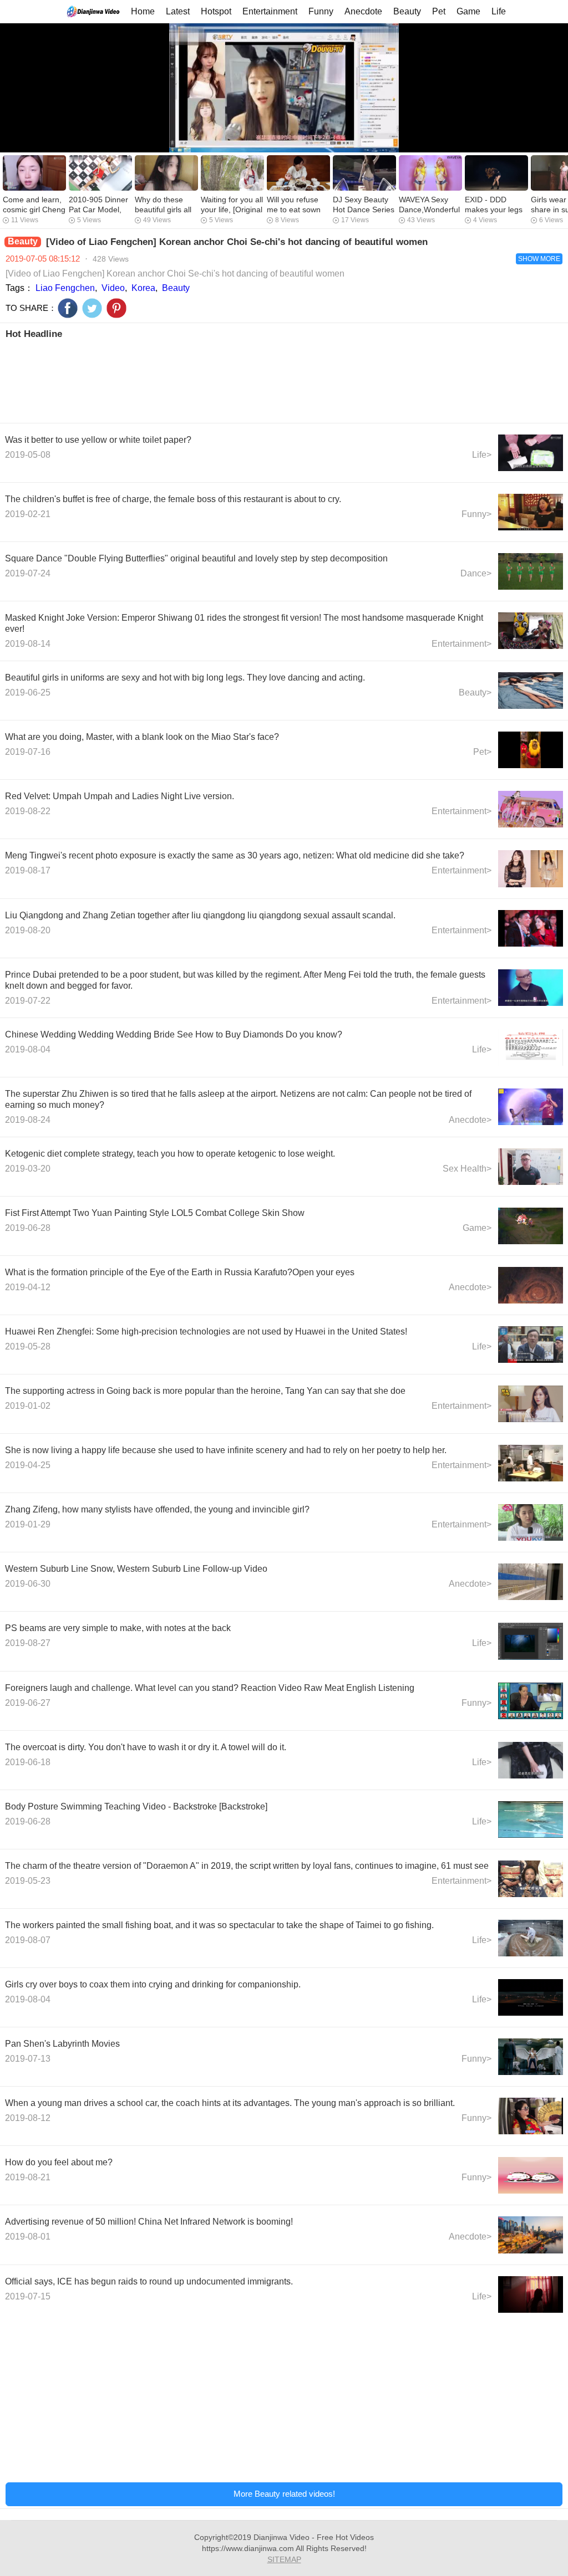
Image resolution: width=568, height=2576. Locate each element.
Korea (143, 288)
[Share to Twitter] (92, 308)
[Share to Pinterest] (116, 308)
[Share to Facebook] (68, 308)
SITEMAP (284, 2559)
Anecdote (363, 11)
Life (499, 11)
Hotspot (216, 11)
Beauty (407, 11)
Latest (178, 11)
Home (143, 11)
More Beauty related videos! (284, 2494)
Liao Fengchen (65, 288)
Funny (321, 11)
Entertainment (270, 11)
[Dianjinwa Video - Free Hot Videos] (93, 11)
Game (468, 11)
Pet (439, 11)
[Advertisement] (284, 380)
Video (113, 288)
